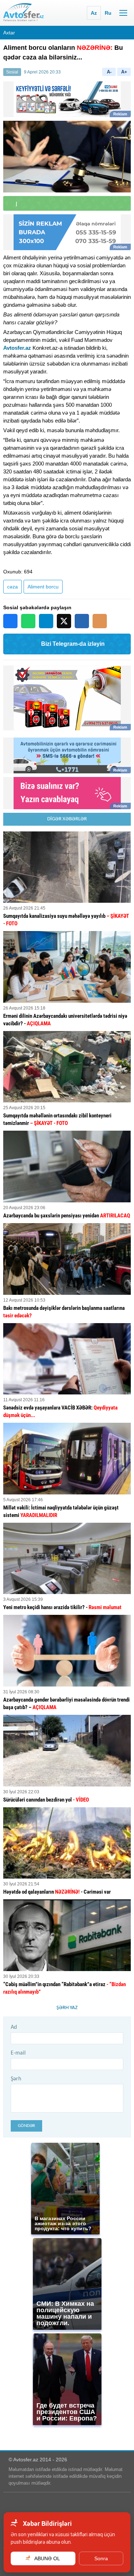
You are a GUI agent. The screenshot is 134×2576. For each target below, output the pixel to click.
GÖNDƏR (26, 2126)
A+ (124, 72)
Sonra (101, 2558)
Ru (108, 13)
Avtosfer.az (17, 348)
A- (109, 72)
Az (94, 13)
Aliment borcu (43, 587)
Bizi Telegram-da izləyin (73, 644)
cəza (13, 587)
